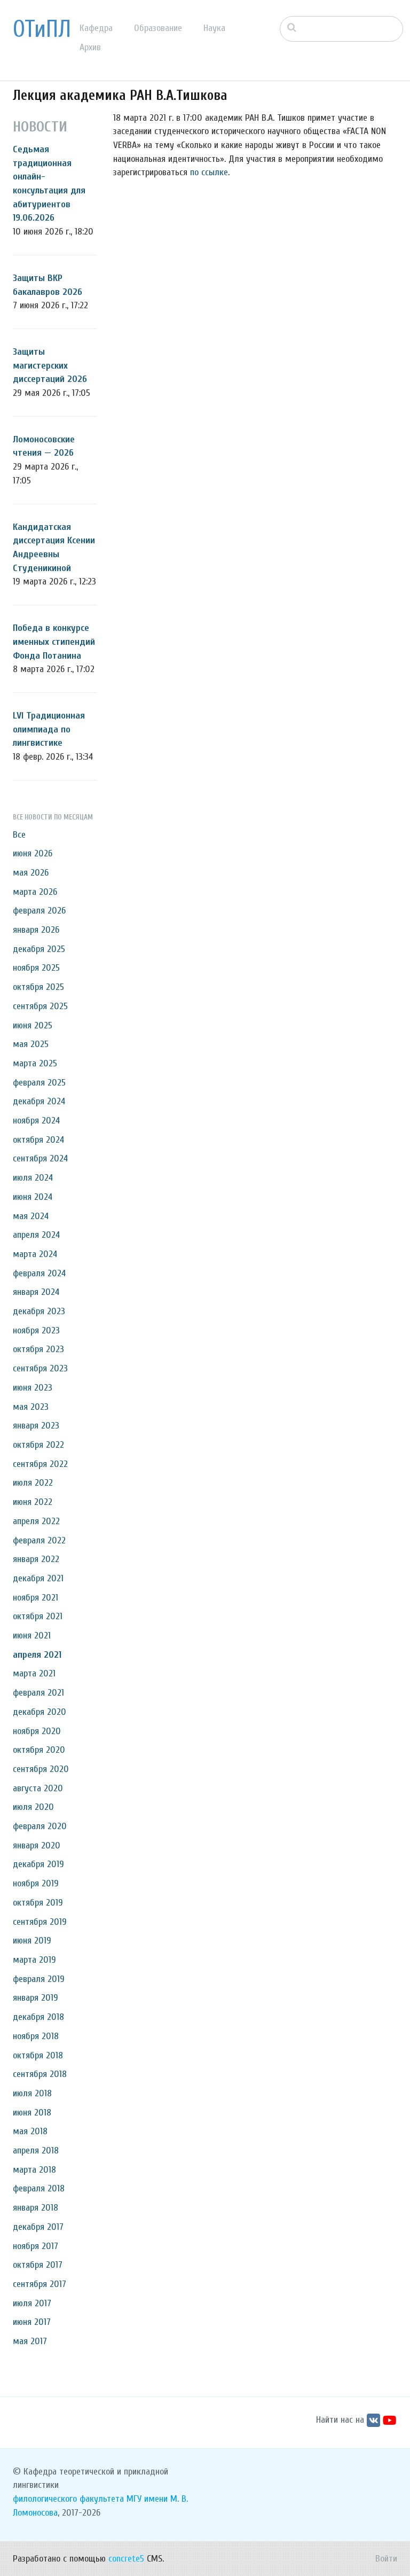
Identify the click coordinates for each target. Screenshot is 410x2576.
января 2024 (36, 1292)
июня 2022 (33, 1502)
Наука (214, 28)
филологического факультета (68, 2499)
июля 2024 (33, 1178)
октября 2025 (38, 987)
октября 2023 (38, 1349)
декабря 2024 (39, 1101)
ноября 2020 (37, 1731)
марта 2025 (35, 1063)
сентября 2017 (40, 2284)
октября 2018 (38, 2055)
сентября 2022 (40, 1464)
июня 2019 (32, 1941)
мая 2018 (30, 2131)
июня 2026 (33, 853)
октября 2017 (38, 2265)
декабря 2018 (38, 2017)
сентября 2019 (40, 1922)
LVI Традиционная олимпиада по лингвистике (49, 729)
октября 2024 (38, 1140)
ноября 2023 (36, 1330)
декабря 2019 (38, 1864)
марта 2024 (35, 1254)
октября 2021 (38, 1616)
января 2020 (37, 1845)
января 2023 (36, 1426)
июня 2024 (33, 1197)
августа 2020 (38, 1788)
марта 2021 (34, 1673)
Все (19, 835)
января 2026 (36, 930)
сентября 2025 (40, 1006)
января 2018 (36, 2208)
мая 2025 (31, 1044)
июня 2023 (33, 1388)
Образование (158, 28)
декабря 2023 (39, 1311)
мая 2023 (31, 1407)
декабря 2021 (38, 1578)
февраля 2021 (38, 1693)
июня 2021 (32, 1636)
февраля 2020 (40, 1826)
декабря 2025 (39, 949)
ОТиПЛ (42, 29)
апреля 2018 (36, 2150)
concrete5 (126, 2559)
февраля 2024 (39, 1273)
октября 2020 (39, 1750)
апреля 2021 (37, 1655)
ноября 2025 (36, 968)
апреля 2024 (36, 1235)
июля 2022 (33, 1483)
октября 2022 (38, 1445)
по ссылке (209, 172)
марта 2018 (34, 2170)
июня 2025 (33, 1025)
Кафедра (96, 28)
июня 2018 (32, 2113)
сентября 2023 (40, 1368)
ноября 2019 (36, 1883)
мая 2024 (31, 1216)
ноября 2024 (36, 1121)
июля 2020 (33, 1807)
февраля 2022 (39, 1540)
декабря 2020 (40, 1712)
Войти (386, 2559)
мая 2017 (30, 2341)
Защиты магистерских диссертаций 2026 (50, 365)
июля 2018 (32, 2093)
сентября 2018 (40, 2074)
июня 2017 (32, 2322)
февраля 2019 (39, 1979)
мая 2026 (31, 873)
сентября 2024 (40, 1158)
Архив (90, 47)
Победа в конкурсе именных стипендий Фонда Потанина (54, 642)
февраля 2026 (39, 911)
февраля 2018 (39, 2188)
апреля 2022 (36, 1521)
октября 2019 (38, 1903)
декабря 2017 (38, 2227)
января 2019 (36, 1998)
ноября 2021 (36, 1598)
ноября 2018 (36, 2036)
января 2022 (36, 1559)
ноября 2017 (36, 2246)
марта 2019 (34, 1960)
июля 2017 (32, 2303)
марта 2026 (35, 892)
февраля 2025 (39, 1083)
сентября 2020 (41, 1769)
